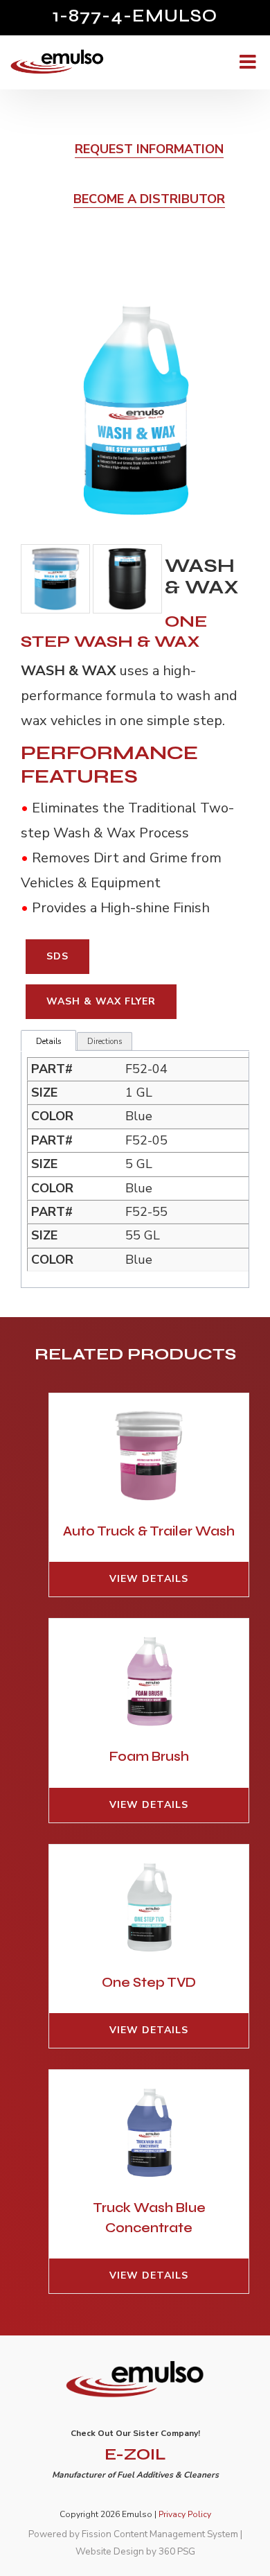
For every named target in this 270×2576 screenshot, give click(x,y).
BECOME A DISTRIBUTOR (149, 199)
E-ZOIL (135, 2454)
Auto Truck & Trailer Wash (149, 1531)
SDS (57, 956)
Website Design (110, 2551)
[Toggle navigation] (246, 62)
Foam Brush (149, 1756)
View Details (149, 1579)
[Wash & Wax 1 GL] (136, 409)
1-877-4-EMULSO (135, 16)
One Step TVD (149, 1982)
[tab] (48, 1042)
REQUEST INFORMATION (149, 149)
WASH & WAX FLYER (101, 1001)
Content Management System (176, 2534)
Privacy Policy (185, 2514)
